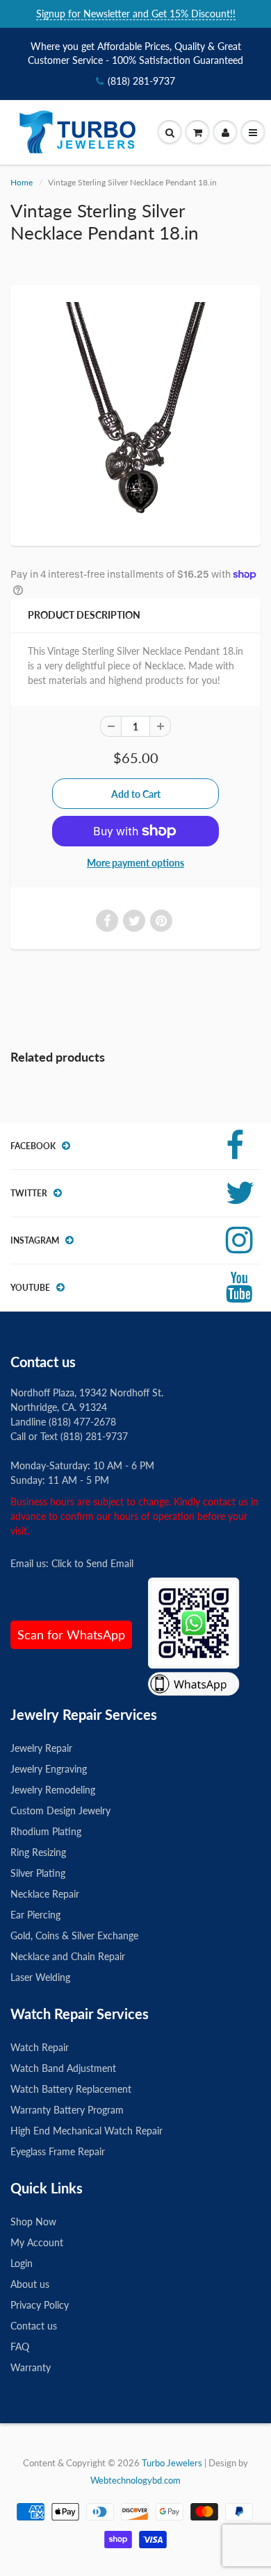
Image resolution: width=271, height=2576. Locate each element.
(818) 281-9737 (141, 81)
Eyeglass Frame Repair (58, 2151)
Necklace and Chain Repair (68, 1956)
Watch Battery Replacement (71, 2089)
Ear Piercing (35, 1915)
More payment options (135, 863)
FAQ (20, 2347)
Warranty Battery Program (67, 2110)
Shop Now (33, 2222)
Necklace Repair (45, 1894)
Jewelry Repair (41, 1748)
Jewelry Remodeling (53, 1790)
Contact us (34, 2326)
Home (22, 182)
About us (30, 2284)
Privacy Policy (40, 2305)
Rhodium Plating (46, 1831)
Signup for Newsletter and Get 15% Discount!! (136, 14)
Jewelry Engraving (49, 1769)
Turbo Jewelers (173, 2463)
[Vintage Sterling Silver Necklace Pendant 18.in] (135, 414)
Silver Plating (38, 1873)
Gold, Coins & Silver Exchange (74, 1935)
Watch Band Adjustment (63, 2068)
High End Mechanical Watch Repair (87, 2131)
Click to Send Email (92, 1563)
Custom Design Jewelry (60, 1810)
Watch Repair (40, 2047)
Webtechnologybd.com (135, 2480)
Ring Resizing (38, 1852)
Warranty (31, 2367)
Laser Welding (40, 1977)
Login (22, 2263)
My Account (37, 2242)
